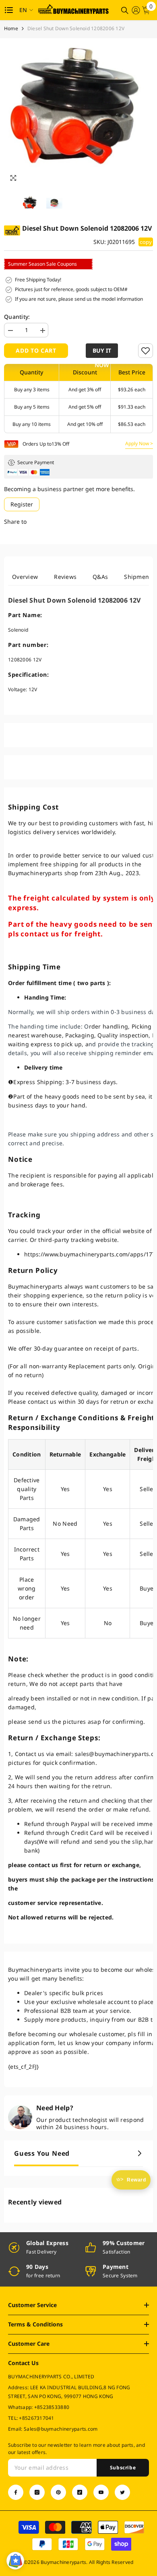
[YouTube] (101, 2492)
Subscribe (123, 2468)
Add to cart (36, 350)
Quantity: (17, 317)
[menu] (9, 10)
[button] (103, 351)
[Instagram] (37, 2492)
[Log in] (136, 10)
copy (146, 242)
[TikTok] (80, 2492)
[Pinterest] (58, 2492)
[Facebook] (16, 2492)
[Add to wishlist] (146, 351)
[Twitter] (122, 2492)
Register (22, 504)
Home (11, 28)
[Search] (125, 10)
